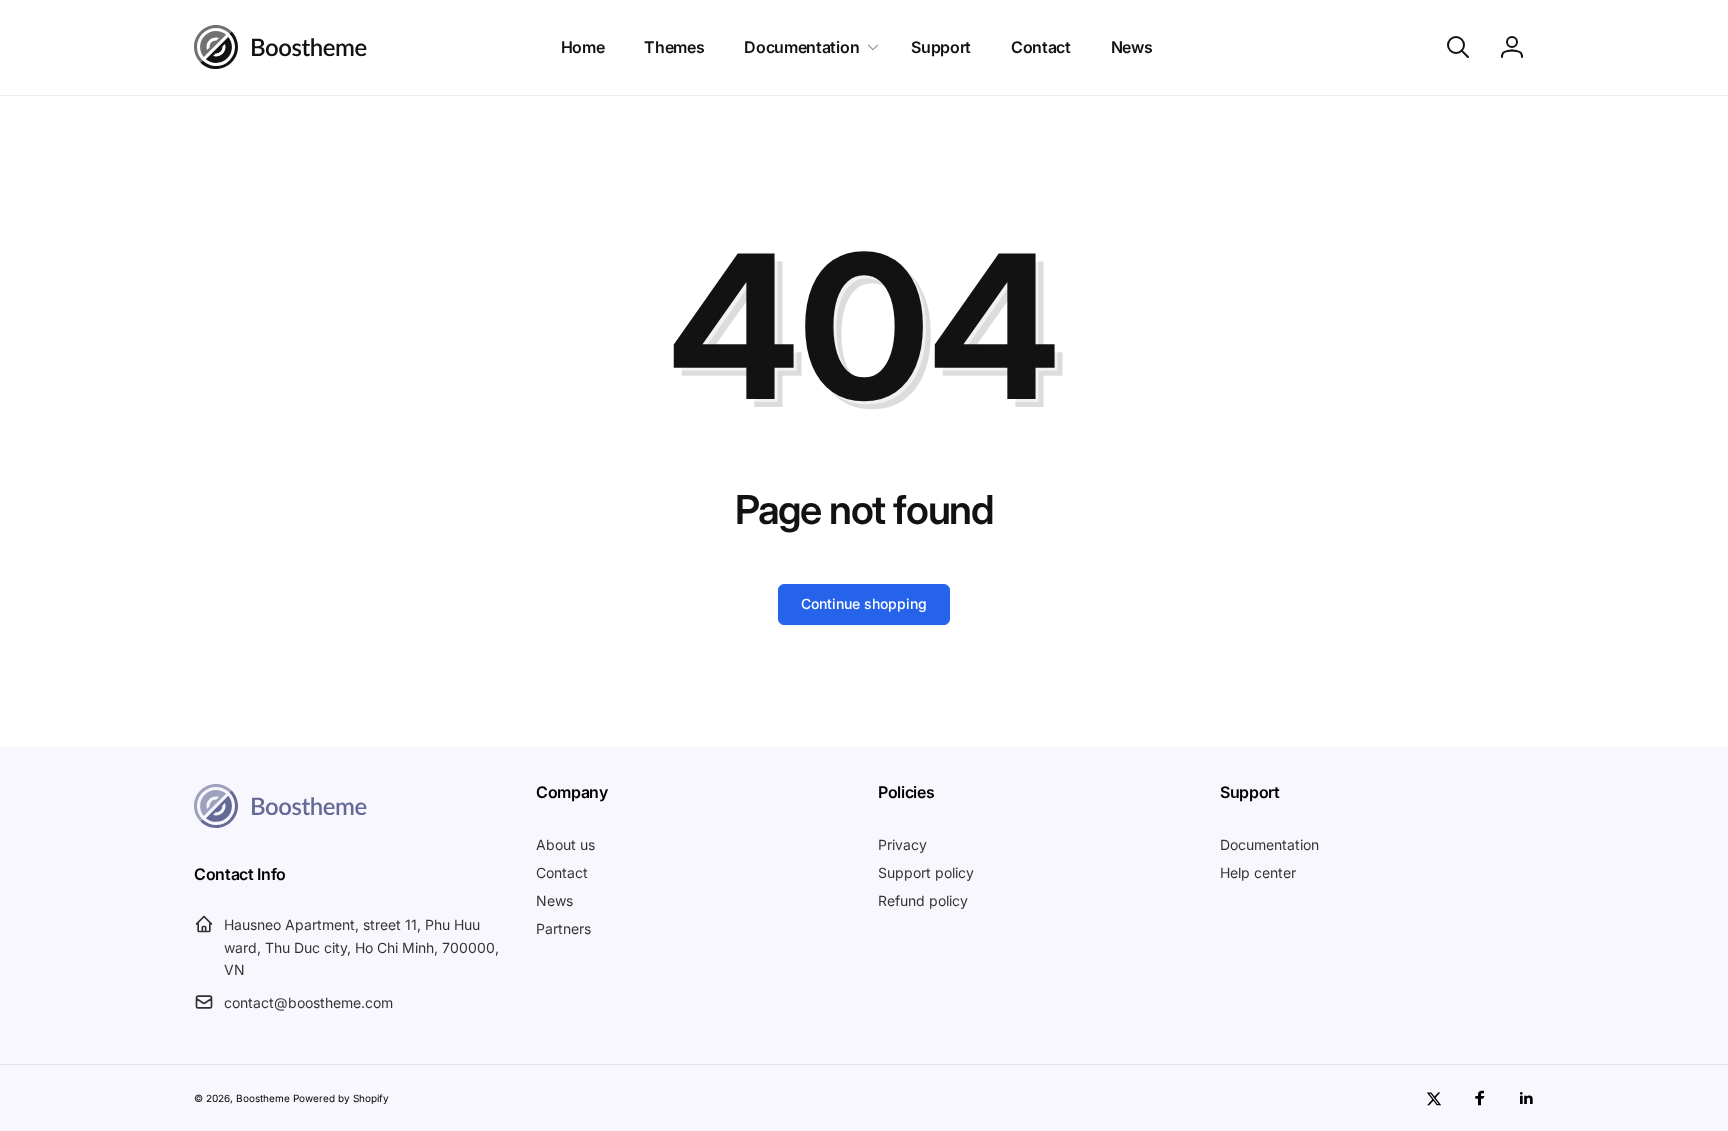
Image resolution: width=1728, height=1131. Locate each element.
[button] (807, 47)
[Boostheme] (281, 47)
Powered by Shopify (341, 1098)
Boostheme (263, 1098)
